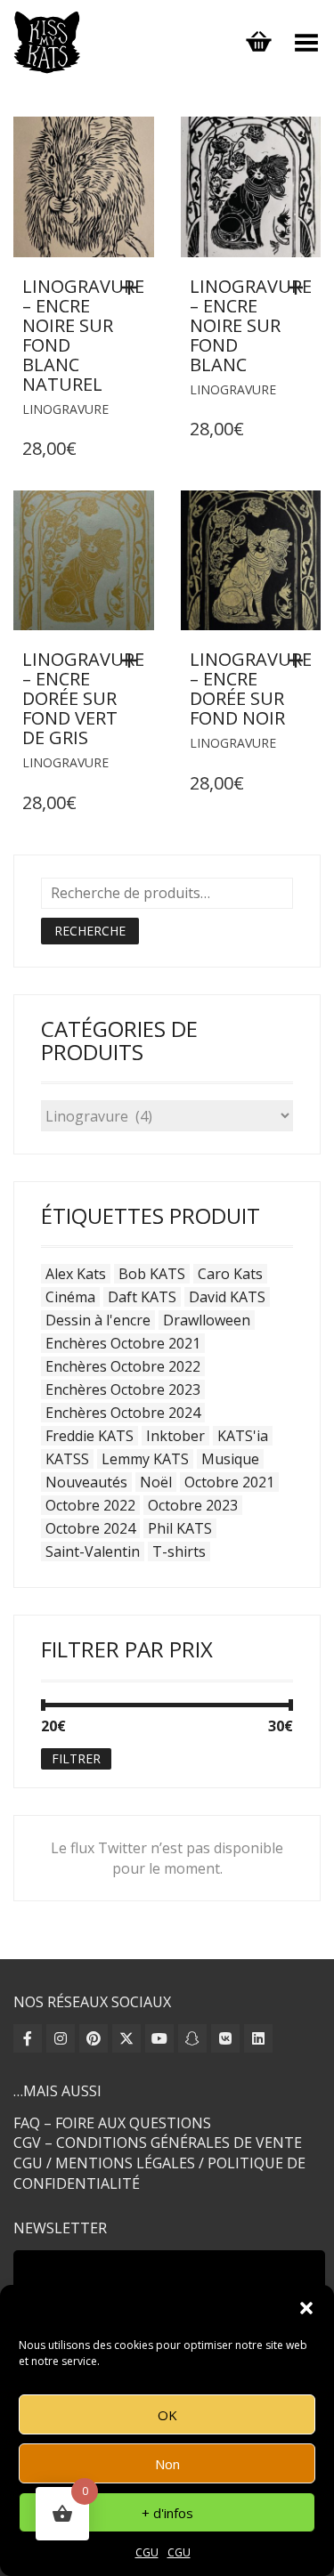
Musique (230, 1459)
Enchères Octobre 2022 (123, 1366)
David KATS (227, 1297)
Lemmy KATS (145, 1459)
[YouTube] (159, 2038)
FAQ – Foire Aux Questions (112, 2123)
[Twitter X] (126, 2038)
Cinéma (70, 1297)
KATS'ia (243, 1436)
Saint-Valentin (93, 1551)
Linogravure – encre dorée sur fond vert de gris (83, 698)
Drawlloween (207, 1320)
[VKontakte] (225, 2038)
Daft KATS (142, 1297)
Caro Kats (230, 1274)
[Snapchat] (192, 2038)
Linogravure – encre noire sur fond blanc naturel (83, 335)
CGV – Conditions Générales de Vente (158, 2143)
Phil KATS (180, 1528)
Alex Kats (76, 1274)
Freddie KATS (90, 1436)
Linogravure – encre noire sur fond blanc (251, 325)
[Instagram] (61, 2038)
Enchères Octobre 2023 (123, 1389)
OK (167, 2415)
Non (167, 2464)
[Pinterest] (94, 2038)
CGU (147, 2552)
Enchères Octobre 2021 (123, 1343)
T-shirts (179, 1551)
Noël (156, 1482)
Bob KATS (152, 1274)
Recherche (90, 931)
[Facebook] (28, 2038)
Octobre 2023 (193, 1505)
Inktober (175, 1436)
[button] (306, 2308)
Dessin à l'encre (98, 1320)
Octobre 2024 (90, 1528)
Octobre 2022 (90, 1505)
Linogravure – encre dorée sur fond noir (251, 689)
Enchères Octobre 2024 (123, 1413)
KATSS (67, 1459)
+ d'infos (167, 2513)
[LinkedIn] (258, 2038)
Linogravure (65, 409)
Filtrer (76, 1758)
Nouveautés (86, 1482)
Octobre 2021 (229, 1482)
